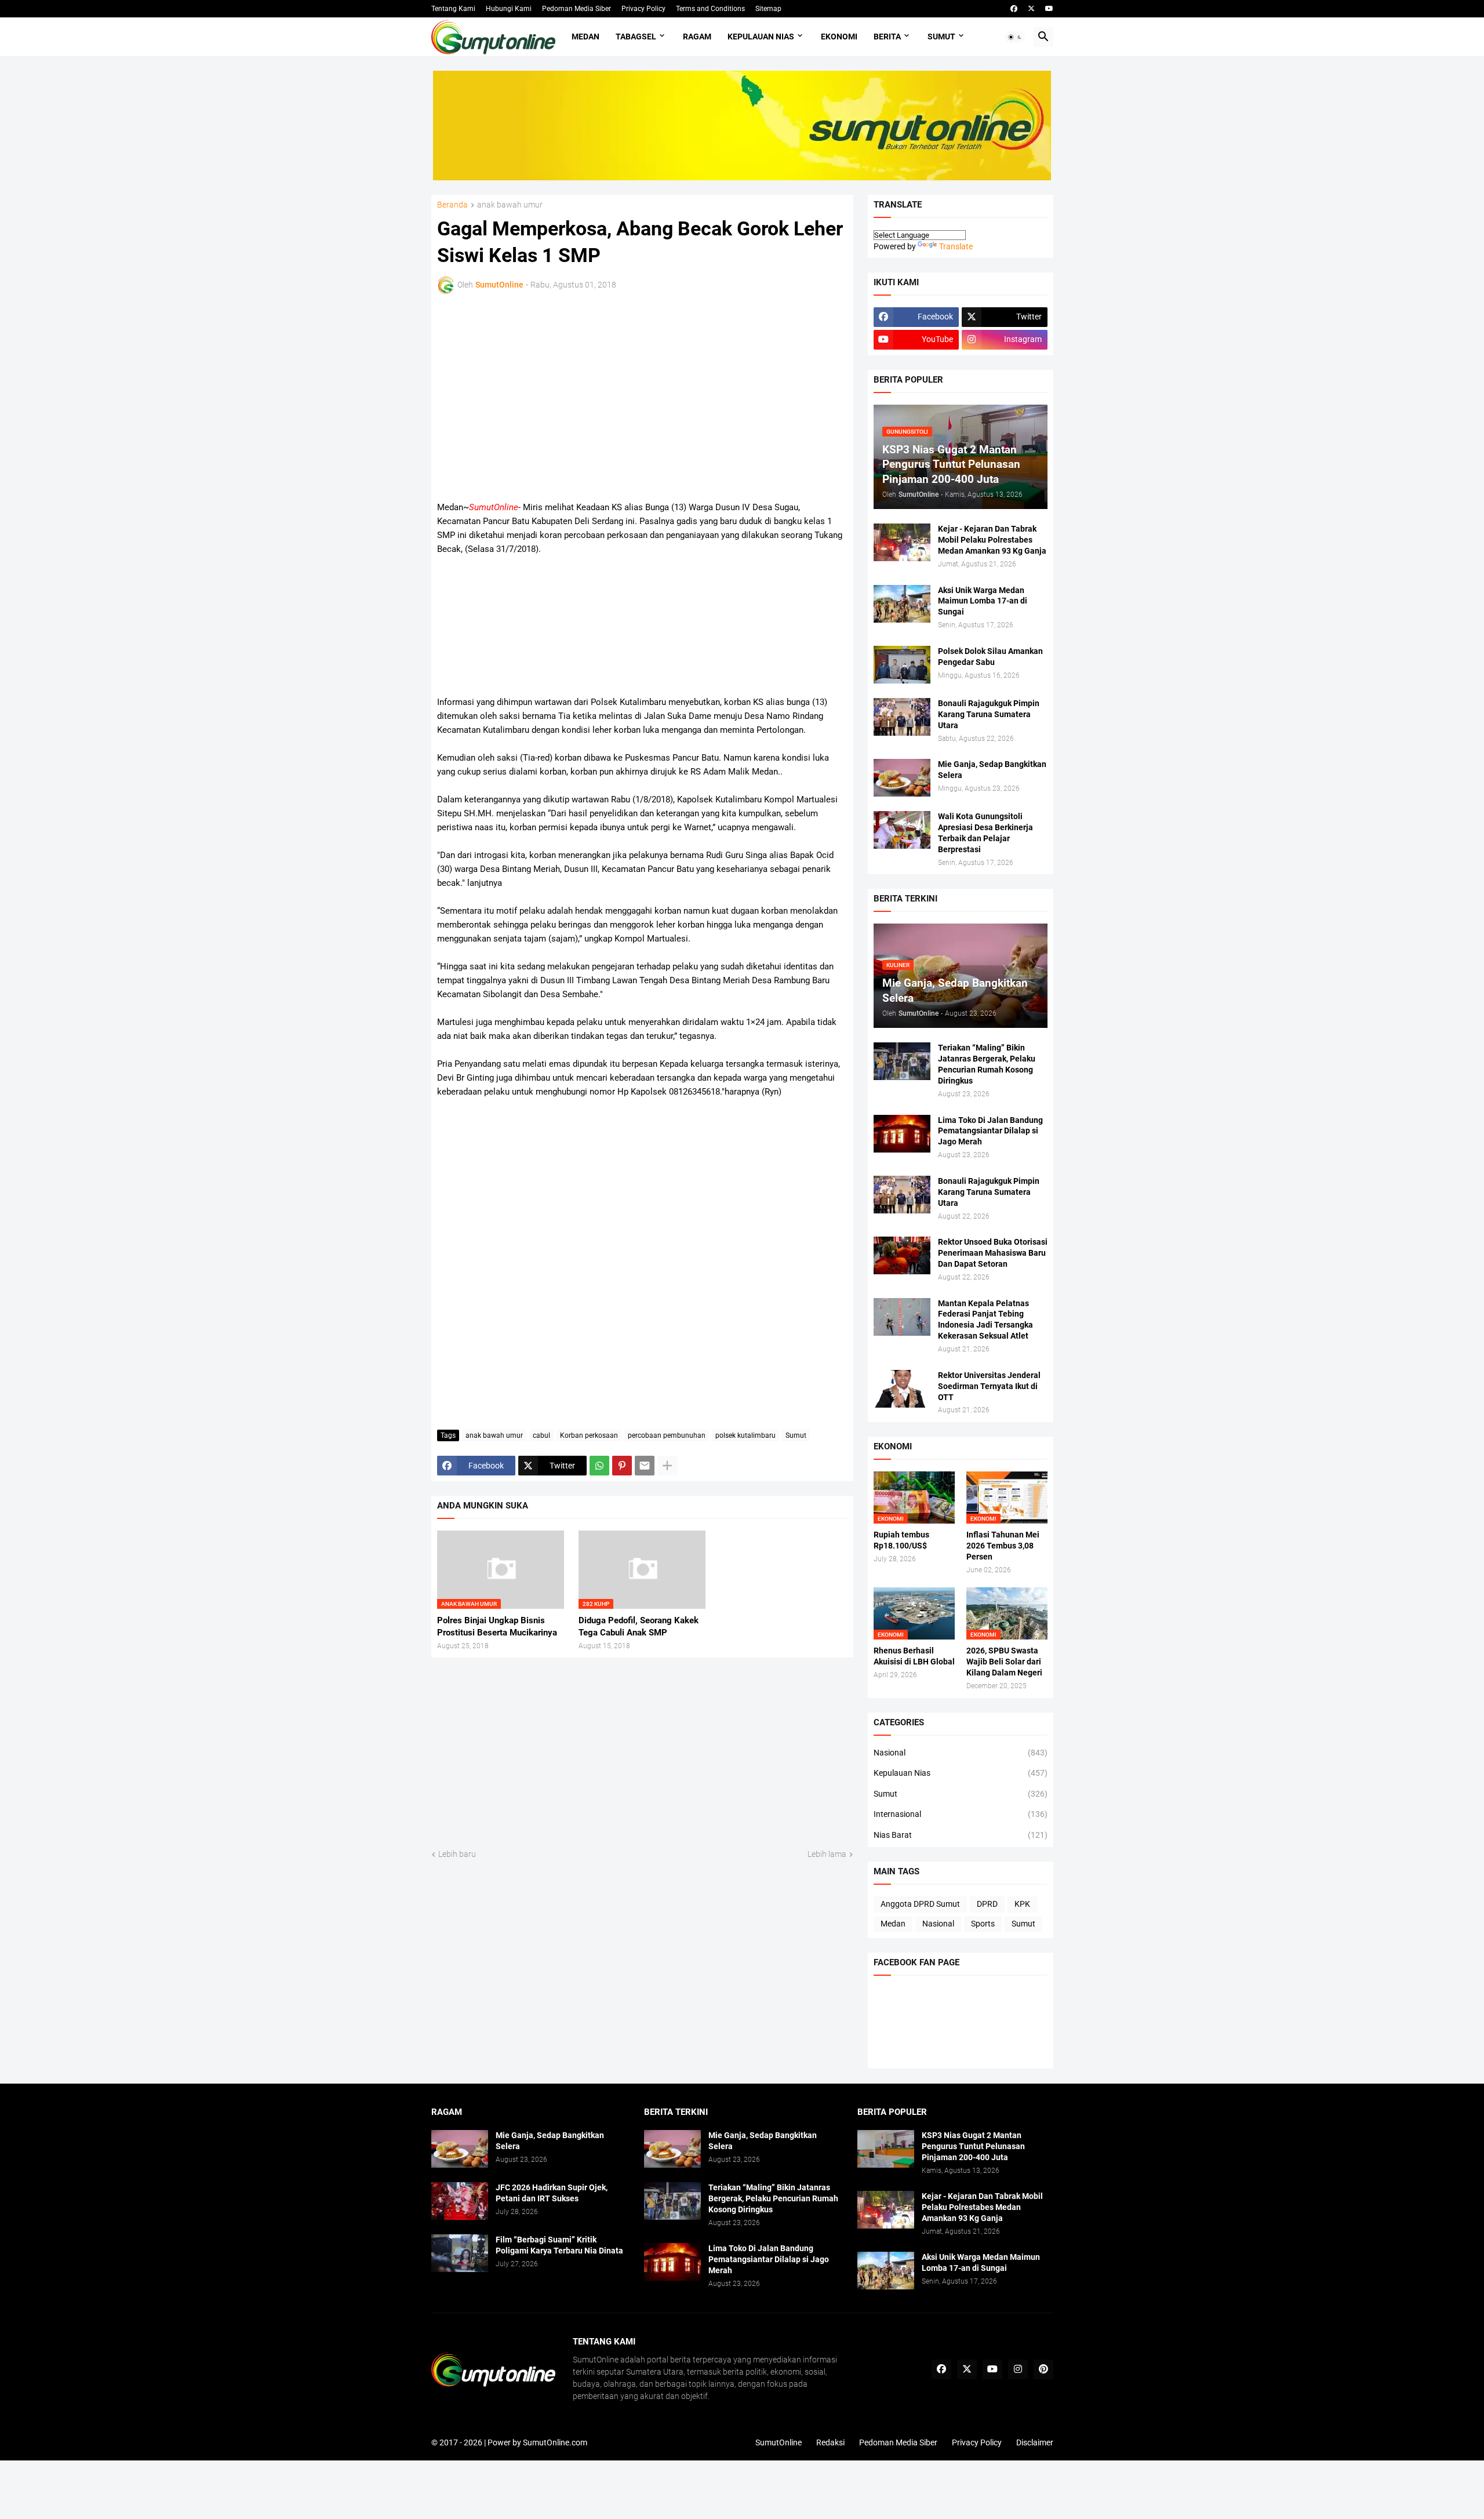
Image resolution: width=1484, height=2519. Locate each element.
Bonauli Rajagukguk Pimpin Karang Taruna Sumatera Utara (989, 714)
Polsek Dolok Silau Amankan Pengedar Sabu (990, 657)
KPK (1022, 1904)
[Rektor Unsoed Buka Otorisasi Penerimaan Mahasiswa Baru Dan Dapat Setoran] (902, 1255)
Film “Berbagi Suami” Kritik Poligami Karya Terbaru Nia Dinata (559, 2245)
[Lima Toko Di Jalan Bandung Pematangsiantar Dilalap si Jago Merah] (902, 1134)
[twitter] (1031, 9)
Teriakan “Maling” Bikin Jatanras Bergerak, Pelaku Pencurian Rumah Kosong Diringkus (987, 1064)
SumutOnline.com (555, 2442)
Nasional (961, 1753)
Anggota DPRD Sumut (920, 1904)
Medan (585, 37)
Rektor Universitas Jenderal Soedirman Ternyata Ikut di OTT (989, 1386)
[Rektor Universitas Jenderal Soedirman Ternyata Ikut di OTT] (902, 1389)
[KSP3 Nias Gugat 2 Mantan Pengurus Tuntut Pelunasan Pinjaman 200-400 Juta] (886, 2149)
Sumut (941, 37)
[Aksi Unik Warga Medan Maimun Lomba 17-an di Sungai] (902, 604)
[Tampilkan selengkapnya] (667, 1466)
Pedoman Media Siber (576, 9)
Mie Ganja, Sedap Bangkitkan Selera (992, 770)
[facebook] (1014, 9)
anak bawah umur (510, 205)
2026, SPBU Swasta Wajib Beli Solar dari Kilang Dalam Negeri (1004, 1662)
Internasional (961, 1814)
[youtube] (1049, 9)
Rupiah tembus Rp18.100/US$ (901, 1540)
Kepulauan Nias (761, 37)
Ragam (697, 37)
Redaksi (830, 2442)
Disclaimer (1035, 2442)
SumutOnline (779, 2442)
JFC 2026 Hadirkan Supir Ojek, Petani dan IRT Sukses (552, 2193)
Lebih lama (827, 1854)
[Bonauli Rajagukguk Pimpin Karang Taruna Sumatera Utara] (902, 717)
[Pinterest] (622, 1466)
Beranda (452, 205)
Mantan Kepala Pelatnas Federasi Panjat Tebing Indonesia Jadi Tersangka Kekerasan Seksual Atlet (985, 1320)
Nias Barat (961, 1835)
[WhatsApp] (599, 1466)
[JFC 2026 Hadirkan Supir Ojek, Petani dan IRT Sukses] (460, 2201)
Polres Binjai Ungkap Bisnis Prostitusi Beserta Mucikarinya (497, 1626)
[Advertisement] (539, 395)
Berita (887, 37)
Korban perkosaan (589, 1435)
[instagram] (1018, 2369)
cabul (541, 1435)
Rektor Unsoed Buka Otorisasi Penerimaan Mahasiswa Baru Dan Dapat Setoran (993, 1253)
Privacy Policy (643, 9)
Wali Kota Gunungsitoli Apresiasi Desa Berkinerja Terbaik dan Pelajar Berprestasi (985, 833)
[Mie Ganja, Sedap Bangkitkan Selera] (902, 778)
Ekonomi (839, 37)
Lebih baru (457, 1854)
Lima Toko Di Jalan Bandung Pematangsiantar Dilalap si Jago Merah (990, 1131)
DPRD (987, 1904)
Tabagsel (636, 37)
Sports (983, 1924)
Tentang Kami (453, 9)
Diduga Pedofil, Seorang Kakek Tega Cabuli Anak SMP (639, 1626)
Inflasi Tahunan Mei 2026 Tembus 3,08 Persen (1003, 1546)
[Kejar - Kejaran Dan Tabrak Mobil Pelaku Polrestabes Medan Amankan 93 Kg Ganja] (902, 542)
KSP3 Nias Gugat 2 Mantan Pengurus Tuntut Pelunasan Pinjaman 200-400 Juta (973, 2146)
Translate (956, 246)
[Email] (645, 1466)
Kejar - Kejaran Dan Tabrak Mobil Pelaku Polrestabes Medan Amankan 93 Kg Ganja (992, 540)
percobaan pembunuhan (667, 1435)
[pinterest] (1043, 2369)
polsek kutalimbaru (745, 1435)
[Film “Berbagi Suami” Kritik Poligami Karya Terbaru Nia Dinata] (460, 2253)
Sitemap (768, 9)
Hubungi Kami (509, 9)
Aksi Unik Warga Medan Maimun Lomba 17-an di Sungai (983, 601)
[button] (1015, 37)
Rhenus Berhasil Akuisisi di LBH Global (914, 1656)
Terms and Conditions (710, 9)
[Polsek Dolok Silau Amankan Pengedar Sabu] (902, 665)
